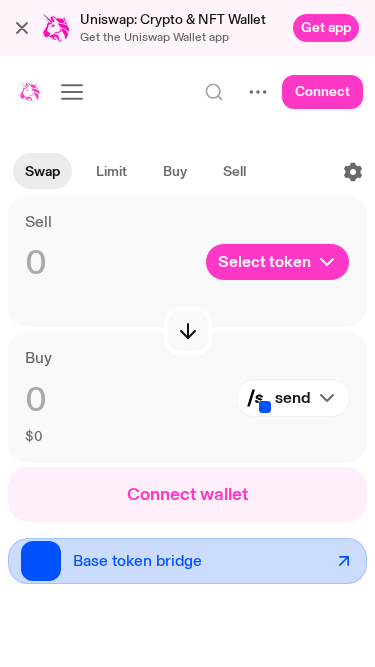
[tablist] (135, 172)
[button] (22, 28)
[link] (326, 28)
